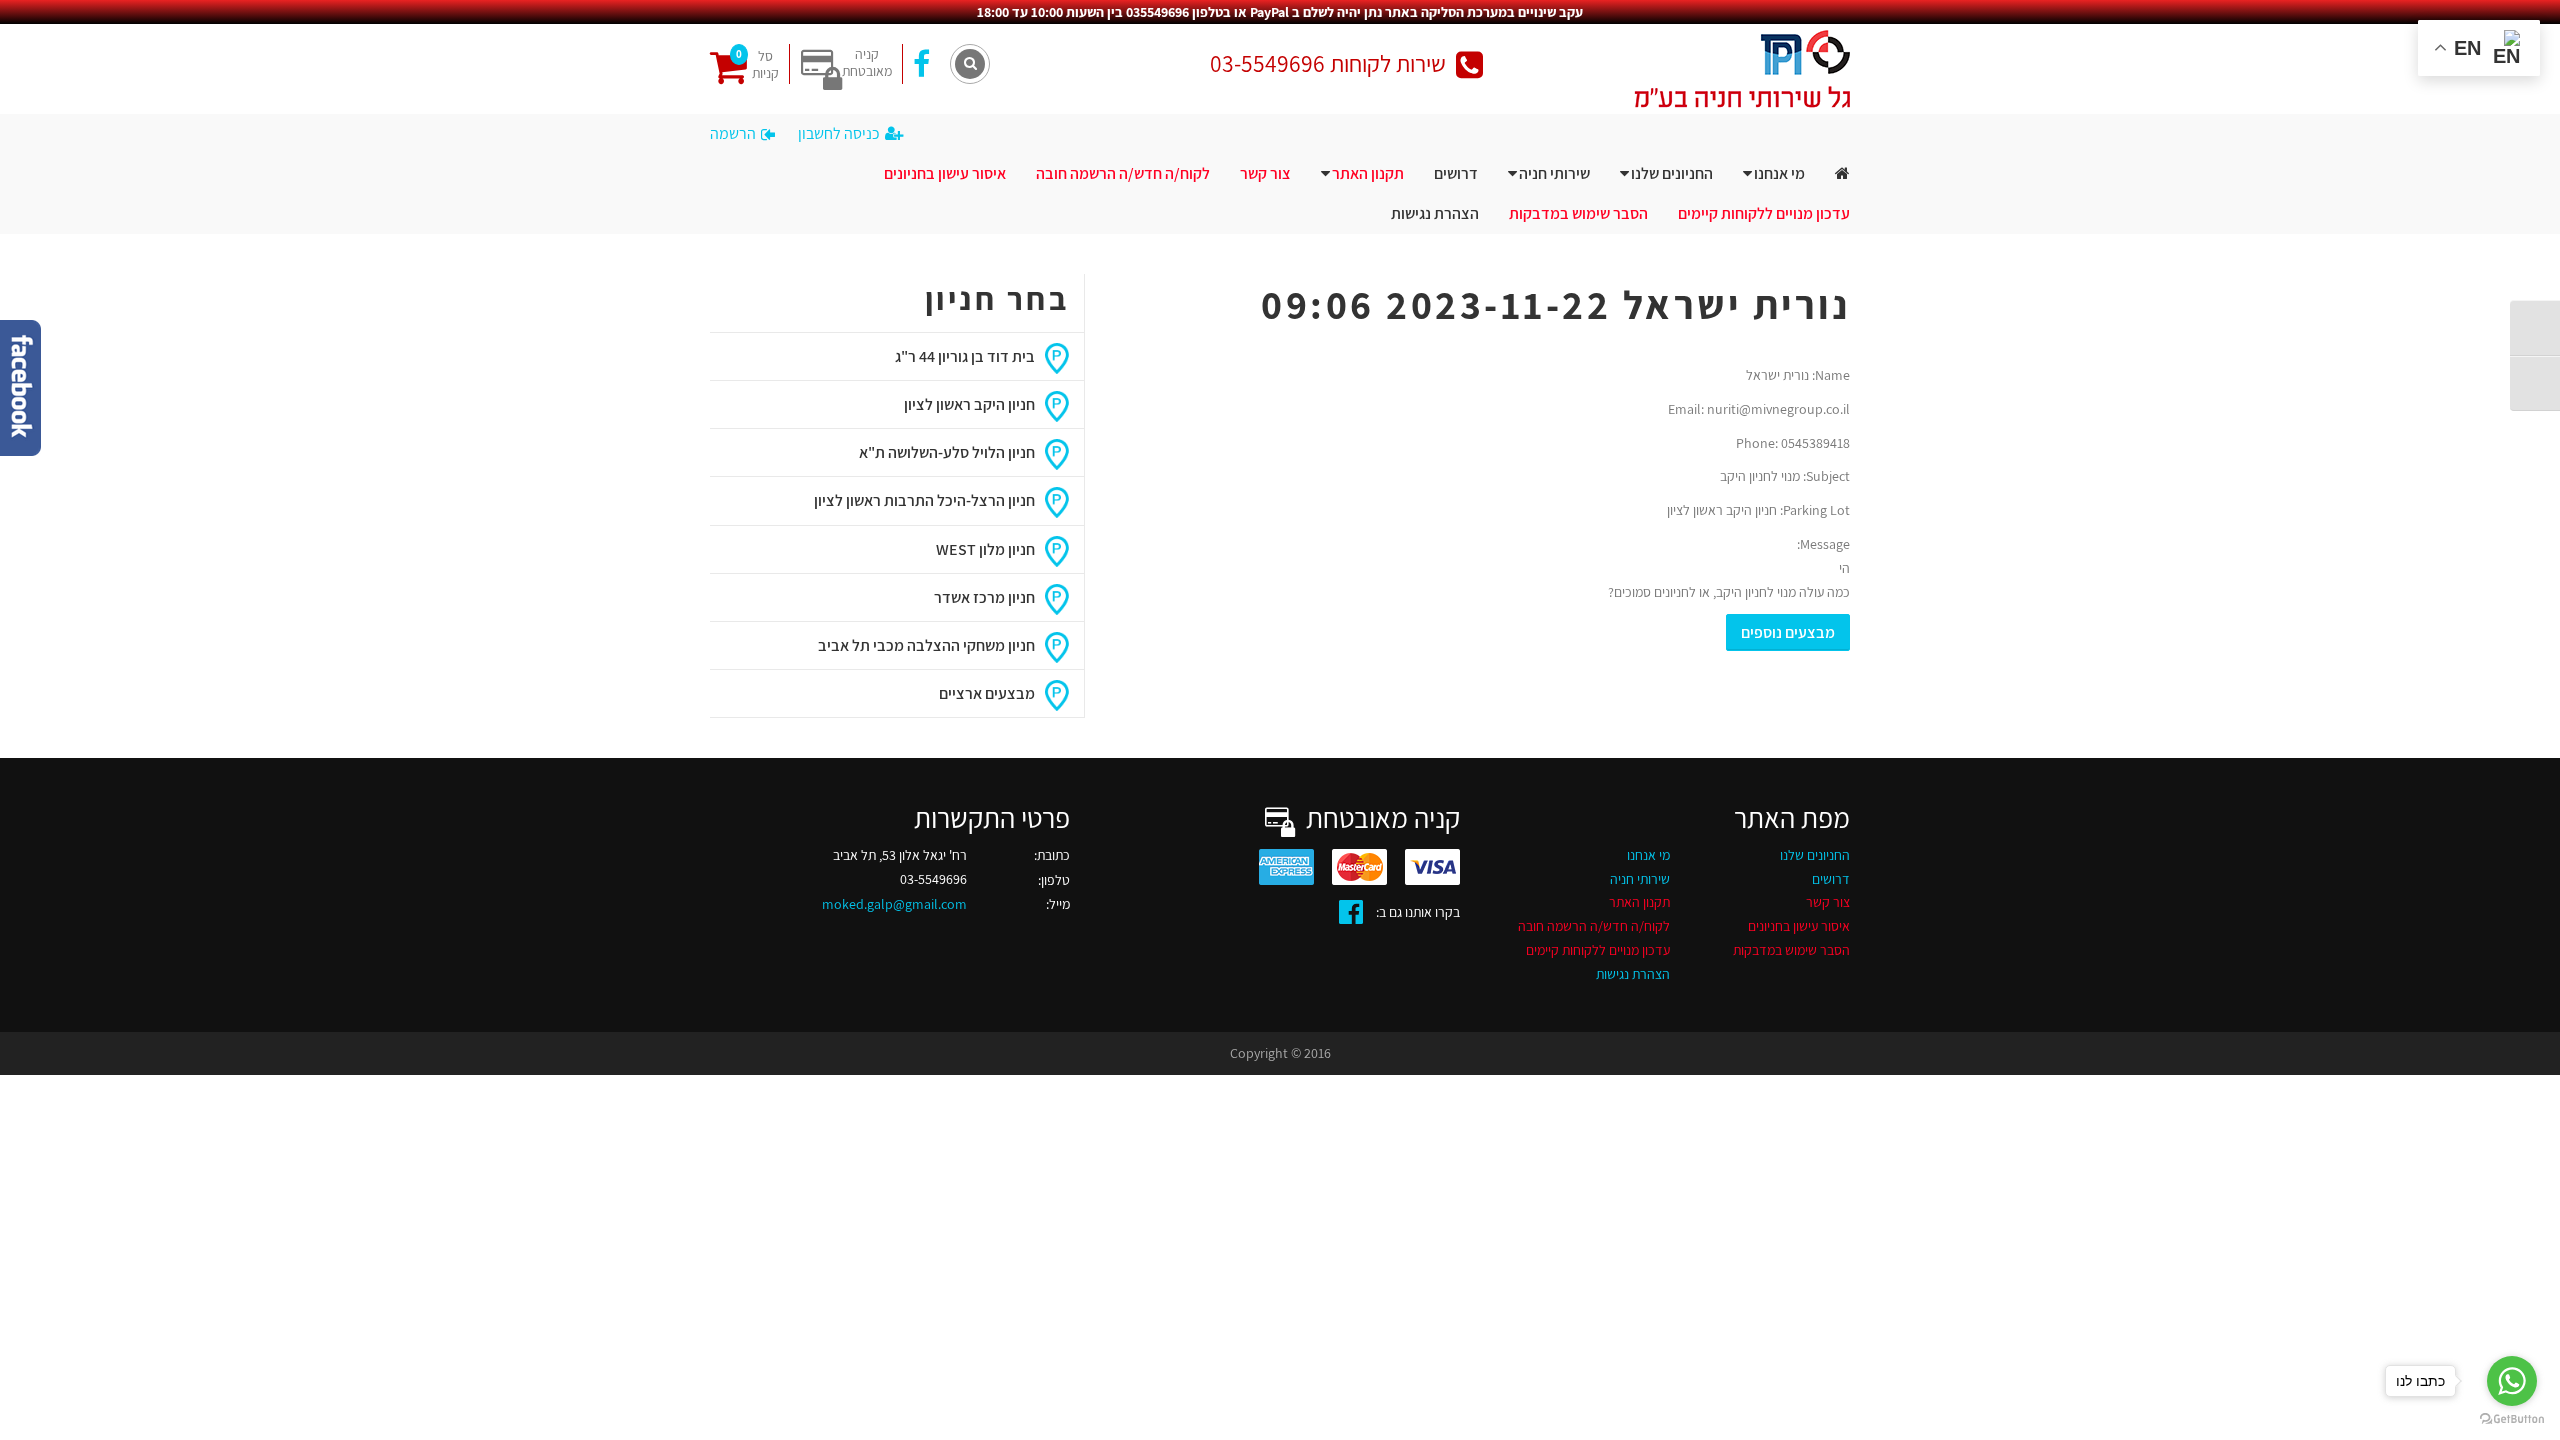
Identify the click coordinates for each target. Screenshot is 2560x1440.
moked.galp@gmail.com (894, 904)
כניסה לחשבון (839, 133)
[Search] (970, 64)
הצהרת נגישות (1435, 213)
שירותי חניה (1554, 173)
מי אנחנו (1779, 173)
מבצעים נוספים (1788, 632)
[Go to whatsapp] (2512, 1381)
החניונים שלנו (1672, 173)
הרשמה (733, 133)
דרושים (1456, 173)
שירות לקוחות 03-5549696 (1328, 63)
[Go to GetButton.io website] (2512, 1419)
